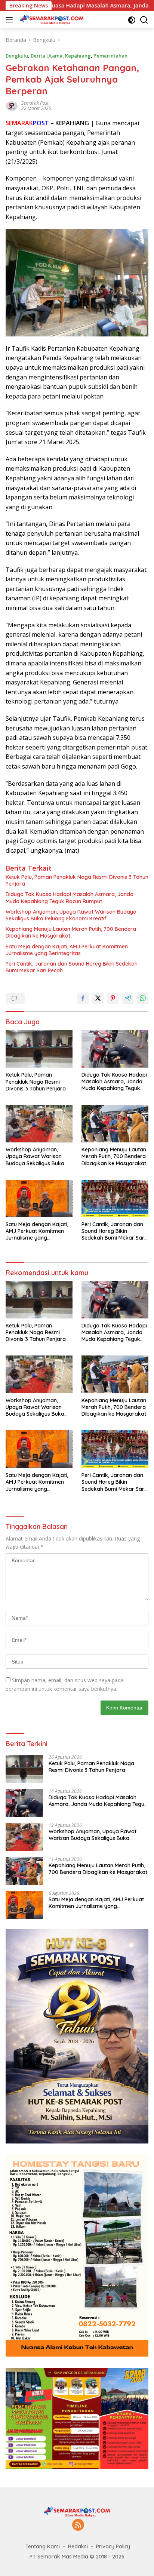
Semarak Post (35, 103)
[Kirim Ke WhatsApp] (143, 998)
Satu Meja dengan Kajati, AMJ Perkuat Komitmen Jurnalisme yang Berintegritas (67, 950)
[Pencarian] (144, 20)
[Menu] (11, 20)
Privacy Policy (113, 2546)
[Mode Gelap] (132, 20)
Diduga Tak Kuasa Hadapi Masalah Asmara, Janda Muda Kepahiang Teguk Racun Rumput (70, 898)
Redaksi (78, 2546)
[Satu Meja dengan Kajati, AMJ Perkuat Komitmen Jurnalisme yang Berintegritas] (39, 1198)
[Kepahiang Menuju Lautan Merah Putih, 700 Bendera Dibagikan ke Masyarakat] (115, 1124)
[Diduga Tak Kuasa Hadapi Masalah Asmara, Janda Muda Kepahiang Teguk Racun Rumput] (115, 1049)
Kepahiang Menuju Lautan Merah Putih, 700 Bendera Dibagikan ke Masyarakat (71, 932)
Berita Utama (47, 56)
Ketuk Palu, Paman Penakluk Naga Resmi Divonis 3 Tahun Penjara (77, 880)
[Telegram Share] (128, 998)
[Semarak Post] (51, 20)
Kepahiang (78, 56)
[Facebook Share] (83, 998)
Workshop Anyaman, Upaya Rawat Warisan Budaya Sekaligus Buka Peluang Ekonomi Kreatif (71, 915)
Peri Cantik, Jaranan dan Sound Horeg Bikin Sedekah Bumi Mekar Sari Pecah (72, 967)
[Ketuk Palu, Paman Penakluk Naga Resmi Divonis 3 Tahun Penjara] (39, 1049)
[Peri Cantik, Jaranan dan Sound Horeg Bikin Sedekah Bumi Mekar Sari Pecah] (115, 1198)
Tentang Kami (43, 2546)
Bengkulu (17, 56)
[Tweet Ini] (98, 998)
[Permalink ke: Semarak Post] (12, 105)
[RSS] (78, 2525)
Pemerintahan (110, 56)
